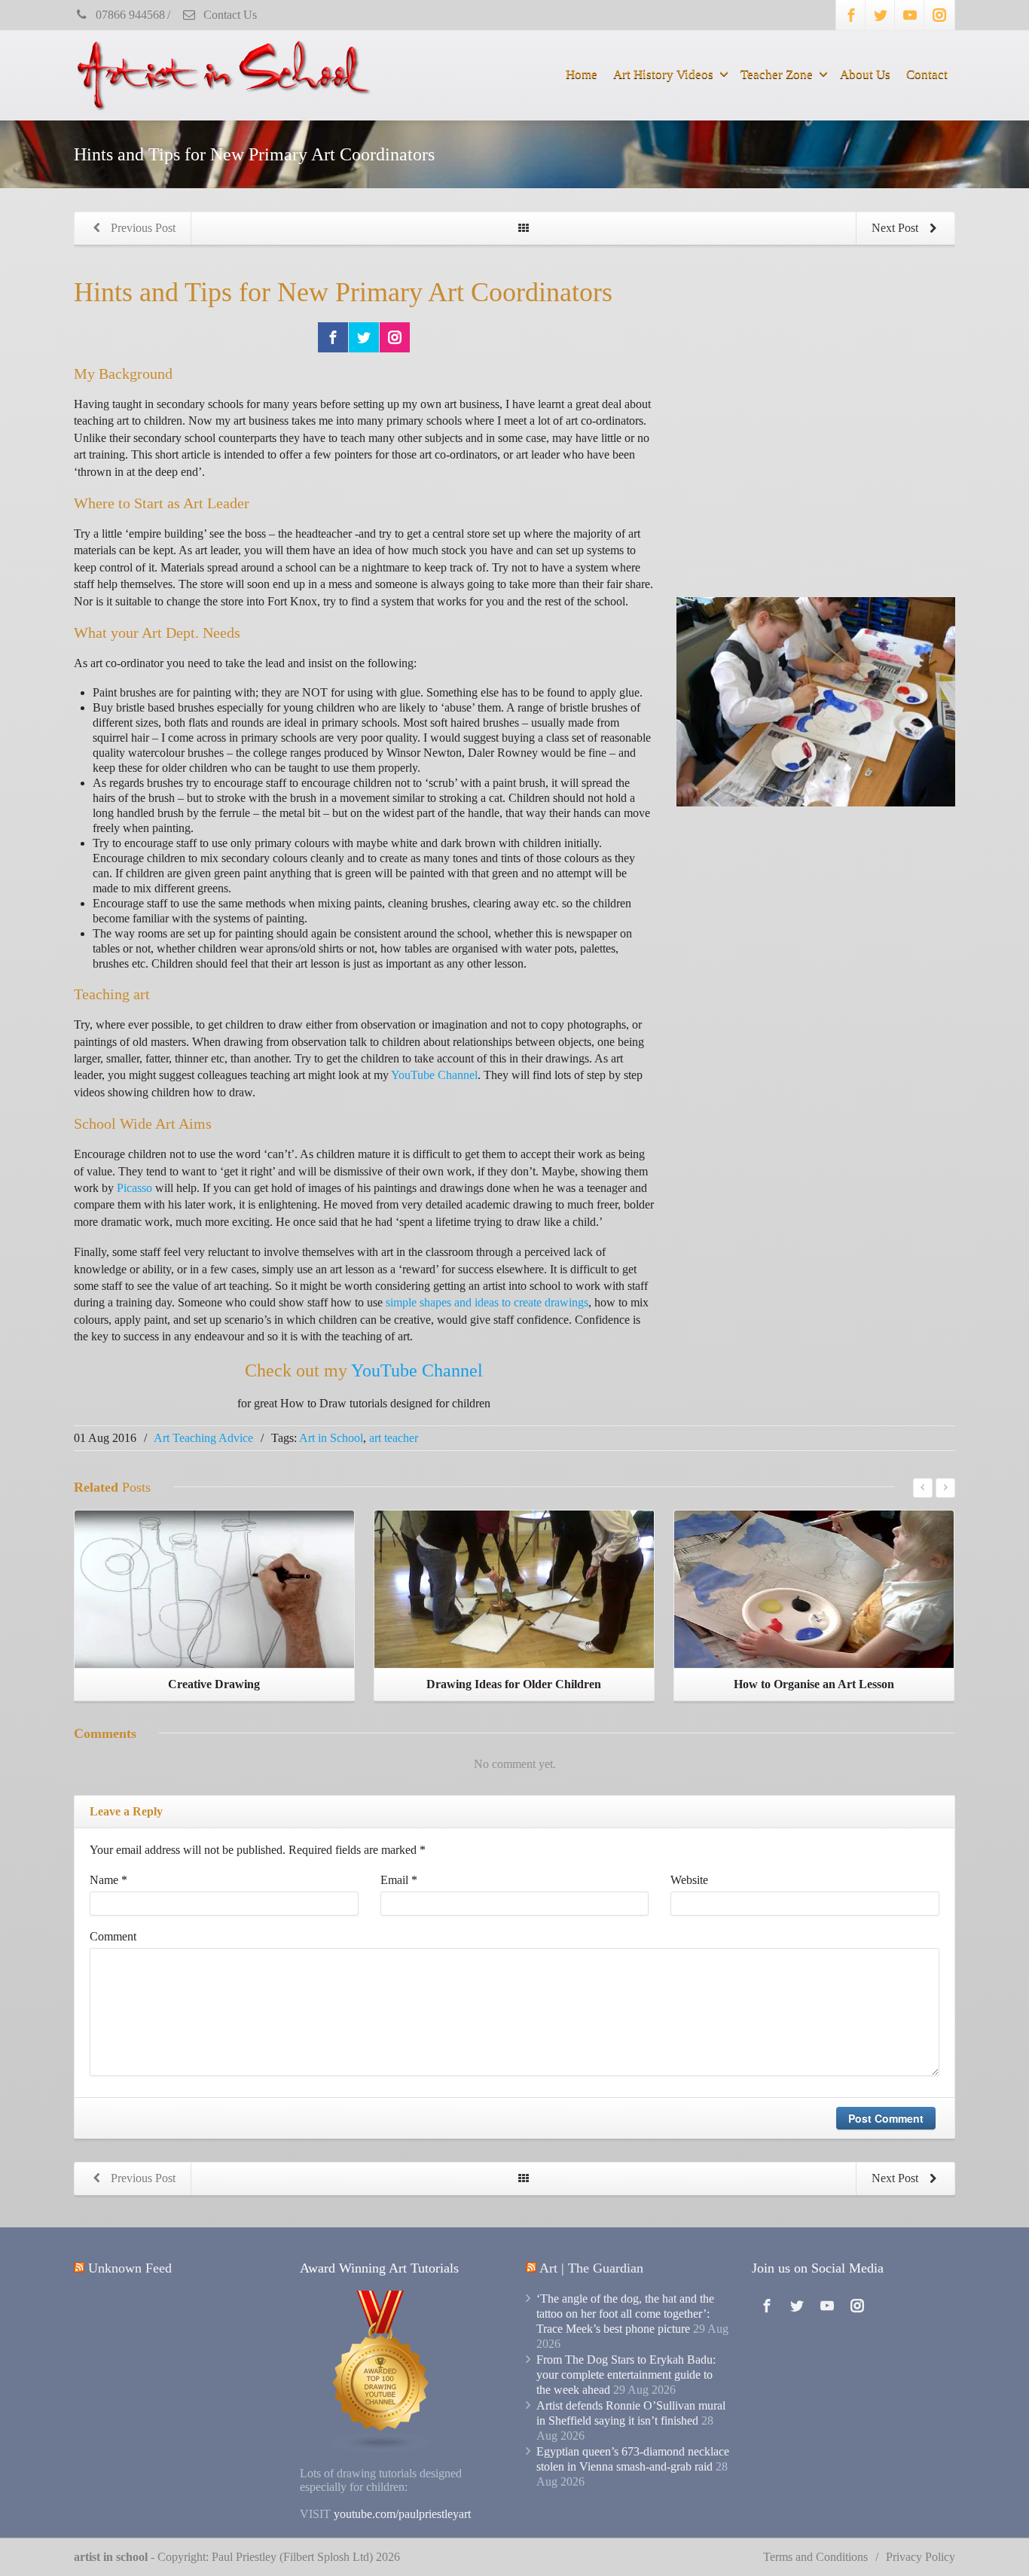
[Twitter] (881, 15)
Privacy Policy (921, 2557)
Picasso (134, 1188)
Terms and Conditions (815, 2557)
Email (399, 1880)
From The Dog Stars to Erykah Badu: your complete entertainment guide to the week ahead (626, 2375)
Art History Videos (663, 74)
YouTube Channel (434, 1075)
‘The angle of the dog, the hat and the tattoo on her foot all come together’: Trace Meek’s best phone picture (625, 2314)
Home (582, 74)
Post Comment (886, 2118)
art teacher (394, 1438)
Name (108, 1880)
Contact (927, 74)
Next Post (896, 228)
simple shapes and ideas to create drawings (487, 1302)
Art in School (331, 1438)
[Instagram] (939, 15)
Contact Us (229, 15)
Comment (113, 1936)
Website (689, 1880)
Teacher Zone (777, 74)
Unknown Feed (130, 2268)
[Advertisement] (816, 462)
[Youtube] (910, 15)
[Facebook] (851, 15)
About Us (865, 74)
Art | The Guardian (591, 2268)
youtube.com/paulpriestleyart (402, 2514)
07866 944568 (129, 15)
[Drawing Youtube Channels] (381, 2370)
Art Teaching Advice (203, 1438)
